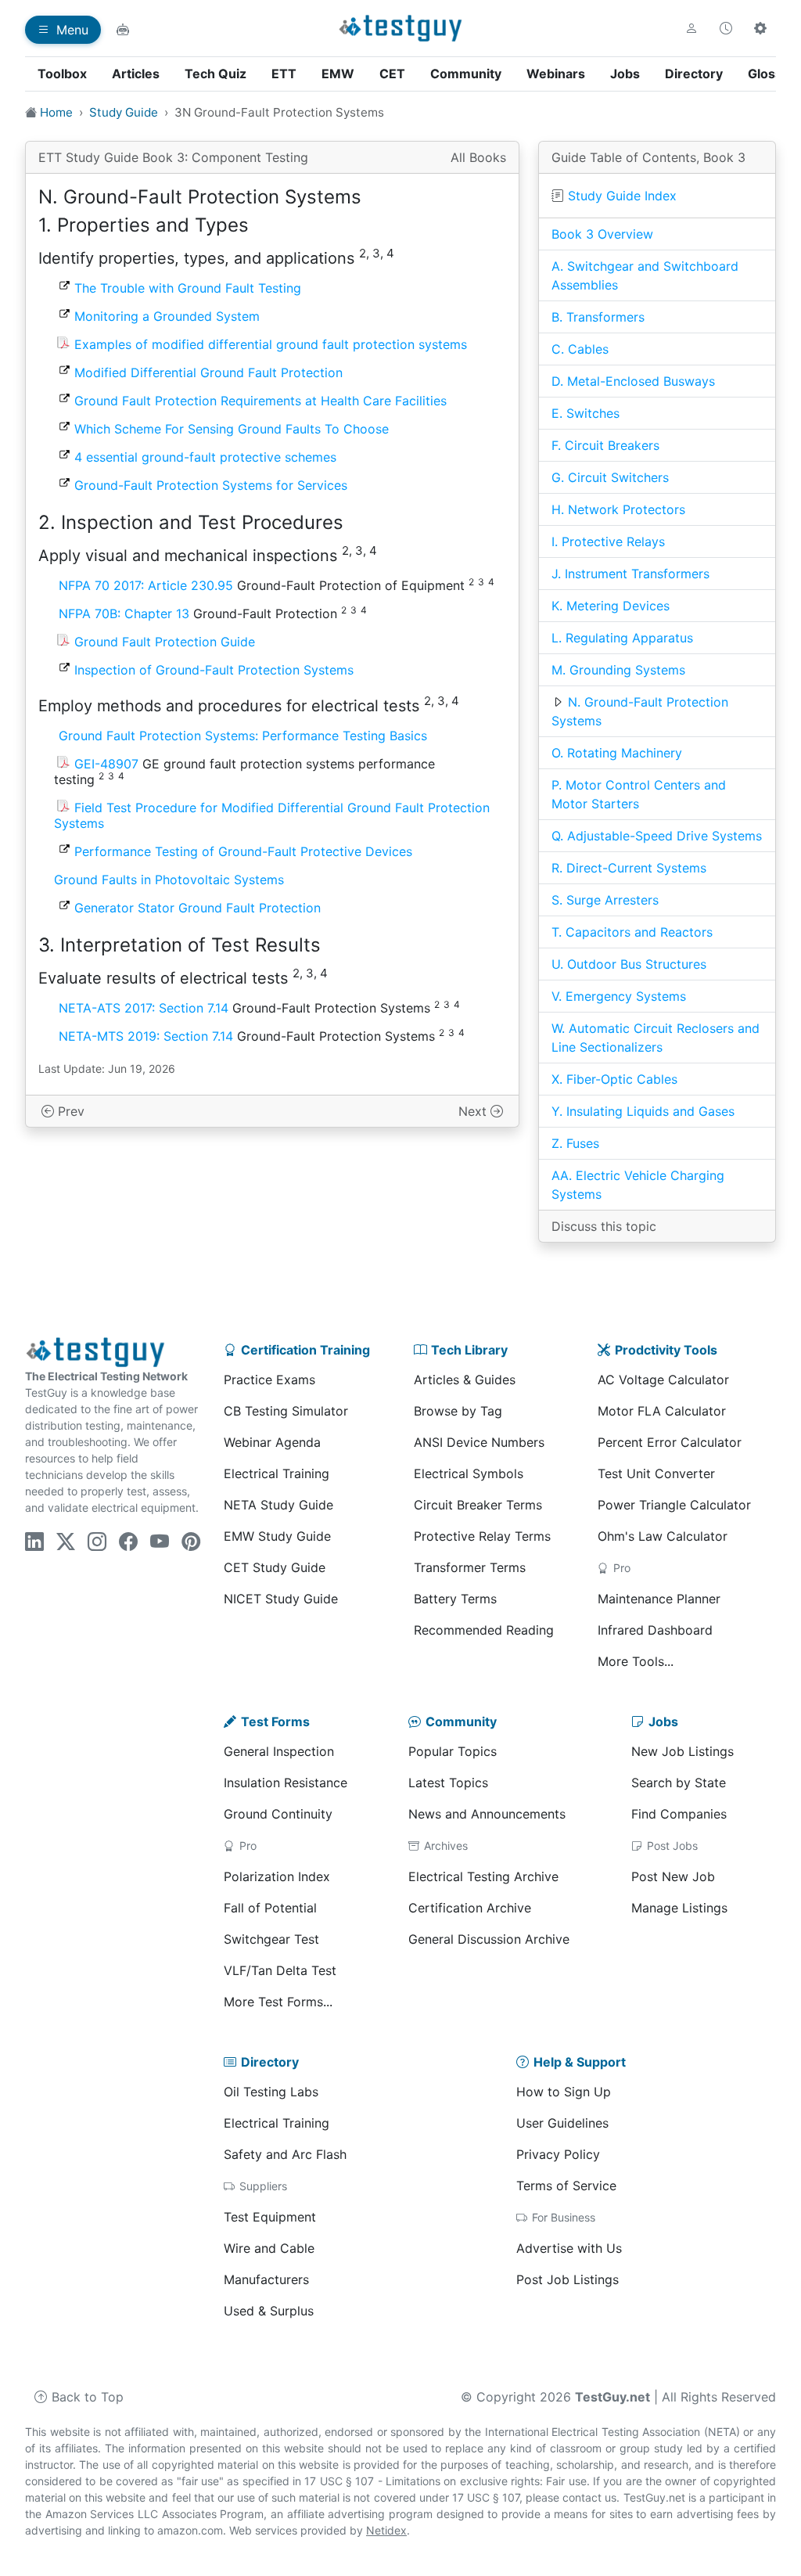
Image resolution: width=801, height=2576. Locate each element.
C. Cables (580, 349)
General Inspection (279, 1751)
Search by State (679, 1783)
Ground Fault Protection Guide (165, 642)
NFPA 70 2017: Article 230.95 (146, 585)
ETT (284, 74)
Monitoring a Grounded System (167, 316)
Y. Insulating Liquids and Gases (643, 1111)
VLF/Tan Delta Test (280, 1970)
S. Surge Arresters (605, 900)
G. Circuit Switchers (610, 477)
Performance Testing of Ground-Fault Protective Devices (243, 851)
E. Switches (585, 413)
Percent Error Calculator (670, 1442)
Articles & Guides (465, 1380)
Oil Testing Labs (271, 2092)
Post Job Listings (568, 2279)
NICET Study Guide (281, 1599)
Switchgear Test (271, 1939)
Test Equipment (270, 2217)
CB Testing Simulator (286, 1411)
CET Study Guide (275, 1567)
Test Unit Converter (656, 1473)
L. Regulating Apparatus (622, 638)
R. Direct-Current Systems (629, 868)
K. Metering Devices (611, 606)
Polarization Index (277, 1876)
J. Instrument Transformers (630, 574)
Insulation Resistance (286, 1783)
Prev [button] (69, 1111)
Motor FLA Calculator (662, 1411)
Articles (136, 74)
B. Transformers (598, 317)
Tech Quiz (216, 74)
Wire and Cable (269, 2248)
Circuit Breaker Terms (478, 1505)
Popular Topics (453, 1751)
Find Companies (679, 1814)
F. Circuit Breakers (605, 445)
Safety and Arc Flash (285, 2154)
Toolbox (62, 74)
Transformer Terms (470, 1567)
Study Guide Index (622, 196)
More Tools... (636, 1661)
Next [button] (474, 1111)
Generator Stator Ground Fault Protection (198, 908)
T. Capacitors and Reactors (632, 932)
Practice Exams (269, 1380)
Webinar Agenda (272, 1442)
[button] (691, 28)
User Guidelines (562, 2123)
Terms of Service (566, 2186)
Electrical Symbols (469, 1473)
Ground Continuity (278, 1814)
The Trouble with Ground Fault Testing (188, 288)
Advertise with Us (569, 2248)
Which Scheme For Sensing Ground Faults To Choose (232, 429)
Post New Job (673, 1876)
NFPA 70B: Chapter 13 (124, 613)
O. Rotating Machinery (617, 753)
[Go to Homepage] (401, 28)
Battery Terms (455, 1599)
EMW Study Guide (277, 1536)
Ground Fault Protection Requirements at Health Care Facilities (260, 401)
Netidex (386, 2530)
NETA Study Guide (278, 1505)
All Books (478, 157)
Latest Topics (448, 1783)
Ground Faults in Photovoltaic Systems (169, 880)
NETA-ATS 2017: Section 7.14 (144, 1008)
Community (466, 74)
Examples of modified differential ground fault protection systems (271, 344)
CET (392, 74)
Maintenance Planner (659, 1599)
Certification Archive (470, 1908)
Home (56, 112)
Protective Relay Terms (482, 1536)
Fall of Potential (270, 1908)
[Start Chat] (123, 30)
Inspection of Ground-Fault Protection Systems (214, 670)
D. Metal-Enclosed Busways (633, 381)
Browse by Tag (458, 1411)
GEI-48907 (106, 764)
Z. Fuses (575, 1143)
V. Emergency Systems (619, 996)
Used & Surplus (269, 2311)
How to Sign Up (564, 2092)
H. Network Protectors (618, 509)
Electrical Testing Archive (483, 1876)
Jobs (625, 74)
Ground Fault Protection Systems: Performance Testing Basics (243, 736)
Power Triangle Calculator (674, 1505)
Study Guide (124, 112)
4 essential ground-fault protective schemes (205, 457)
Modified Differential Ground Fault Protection (208, 372)
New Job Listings (682, 1751)
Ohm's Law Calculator (663, 1536)
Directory (694, 74)
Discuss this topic (604, 1226)
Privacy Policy (558, 2154)
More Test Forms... (278, 2002)
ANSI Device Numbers (479, 1442)
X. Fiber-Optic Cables (614, 1079)
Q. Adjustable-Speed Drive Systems (657, 836)
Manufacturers (266, 2279)
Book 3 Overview (602, 234)
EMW (338, 74)
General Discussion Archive (489, 1939)
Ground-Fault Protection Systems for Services (211, 485)
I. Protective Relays (608, 541)
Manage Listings (679, 1908)
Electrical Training (277, 1473)
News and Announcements (487, 1814)
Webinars (556, 74)
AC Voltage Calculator (663, 1380)
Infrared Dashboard (655, 1630)
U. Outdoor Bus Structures (629, 964)
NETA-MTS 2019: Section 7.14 (146, 1036)
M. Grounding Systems (618, 670)
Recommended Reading (484, 1630)
